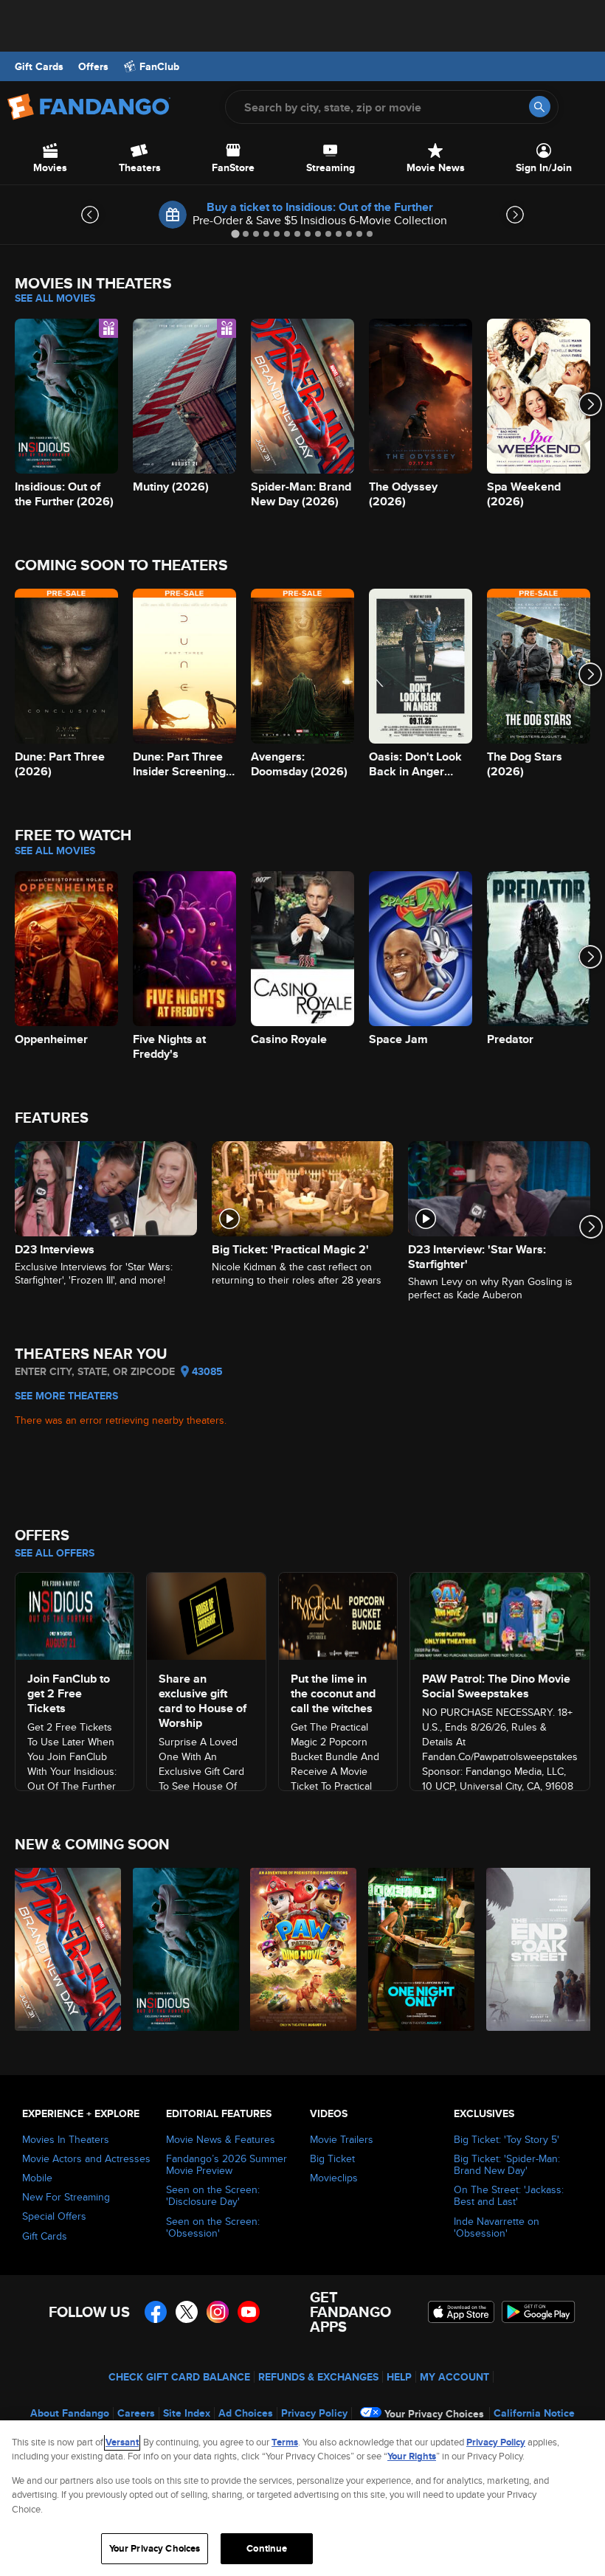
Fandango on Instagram (218, 2312)
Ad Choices (246, 2413)
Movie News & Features (221, 2139)
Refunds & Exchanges (318, 2377)
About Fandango (70, 2413)
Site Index (187, 2413)
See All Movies (55, 298)
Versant (122, 2442)
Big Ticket (332, 2158)
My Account (454, 2377)
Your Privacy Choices (434, 2414)
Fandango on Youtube (249, 2312)
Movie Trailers (342, 2139)
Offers (93, 66)
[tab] (235, 233)
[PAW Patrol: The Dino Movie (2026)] (301, 1949)
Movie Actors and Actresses (86, 2158)
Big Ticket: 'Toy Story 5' (507, 2139)
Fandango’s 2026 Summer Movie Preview (227, 2164)
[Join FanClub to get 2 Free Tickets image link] (75, 1614)
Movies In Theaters (66, 2139)
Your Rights (412, 2456)
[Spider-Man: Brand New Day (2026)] (65, 1949)
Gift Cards (39, 66)
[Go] (540, 107)
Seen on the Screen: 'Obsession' (213, 2227)
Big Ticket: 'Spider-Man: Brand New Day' (507, 2164)
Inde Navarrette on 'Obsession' (497, 2227)
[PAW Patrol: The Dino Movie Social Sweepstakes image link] (500, 1614)
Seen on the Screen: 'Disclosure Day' (213, 2195)
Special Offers (54, 2216)
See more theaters (66, 1396)
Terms (285, 2442)
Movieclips (334, 2178)
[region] (302, 2498)
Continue (267, 2548)
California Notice (534, 2413)
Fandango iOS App (461, 2312)
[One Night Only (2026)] (419, 1949)
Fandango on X (187, 2312)
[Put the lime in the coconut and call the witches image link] (338, 1614)
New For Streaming (66, 2197)
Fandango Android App (539, 2312)
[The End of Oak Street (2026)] (537, 1949)
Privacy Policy (314, 2413)
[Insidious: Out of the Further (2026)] (183, 1949)
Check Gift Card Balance (179, 2377)
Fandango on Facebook (156, 2312)
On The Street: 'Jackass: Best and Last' (509, 2195)
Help (399, 2377)
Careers (136, 2413)
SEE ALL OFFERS (55, 1553)
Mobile (37, 2178)
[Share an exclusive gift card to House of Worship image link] (206, 1614)
